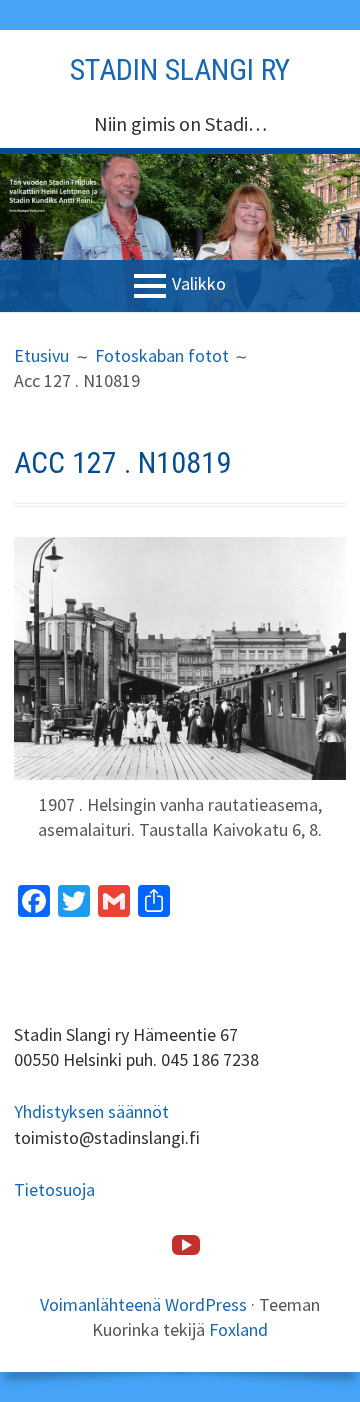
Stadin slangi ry (180, 69)
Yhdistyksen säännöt (91, 1111)
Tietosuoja (54, 1189)
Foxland (238, 1329)
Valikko (199, 283)
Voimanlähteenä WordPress (143, 1304)
